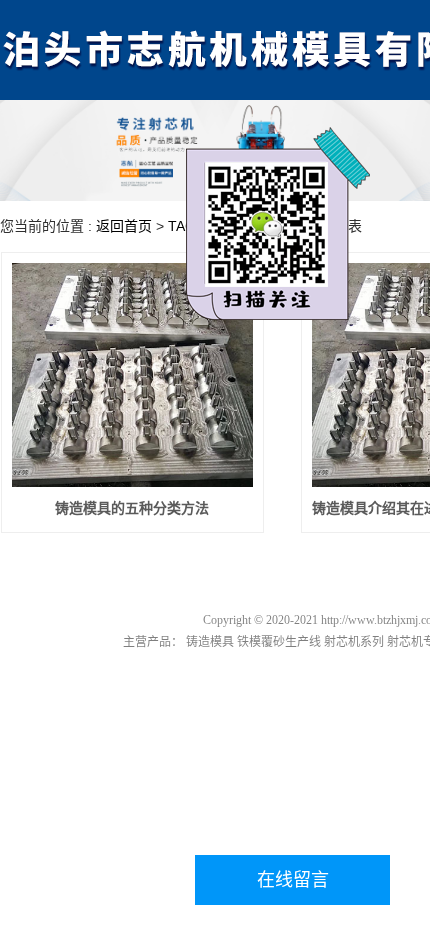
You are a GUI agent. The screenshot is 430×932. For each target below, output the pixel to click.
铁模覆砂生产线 (279, 642)
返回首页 (124, 226)
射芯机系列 (354, 642)
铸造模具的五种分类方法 (132, 508)
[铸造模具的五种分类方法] (132, 375)
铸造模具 (210, 642)
